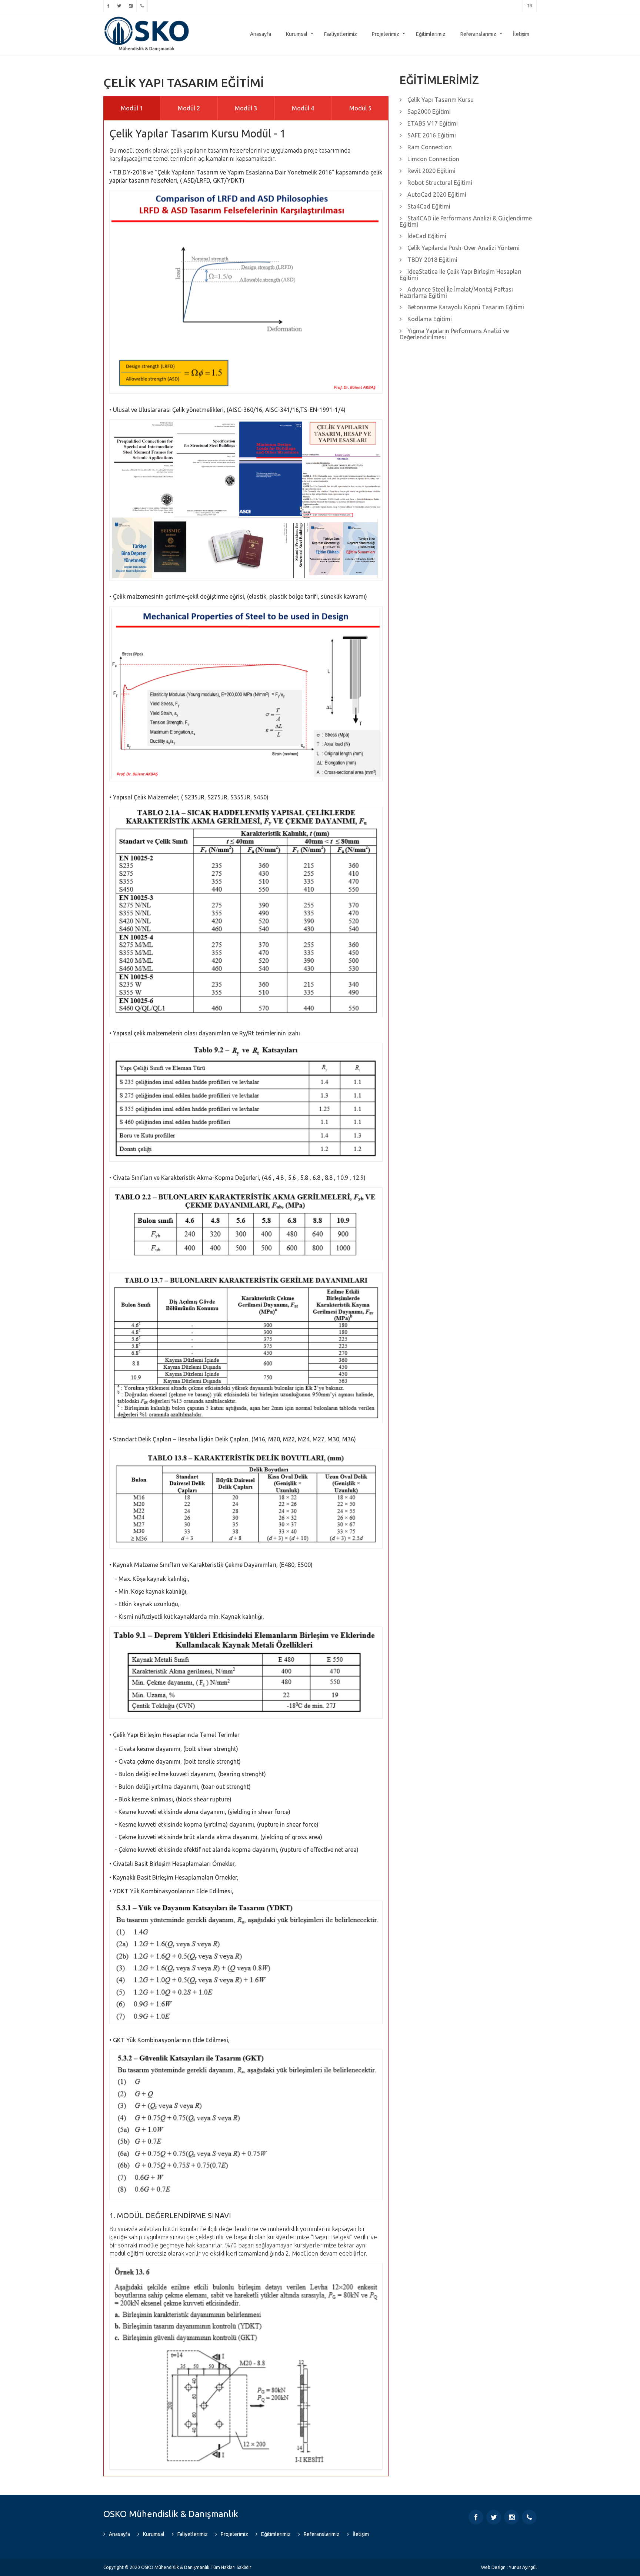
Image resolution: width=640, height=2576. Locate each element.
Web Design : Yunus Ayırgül (509, 2567)
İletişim (521, 34)
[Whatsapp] (142, 6)
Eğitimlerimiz (431, 34)
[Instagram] (131, 6)
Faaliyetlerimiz (341, 34)
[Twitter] (119, 6)
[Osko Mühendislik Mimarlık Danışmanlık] (147, 19)
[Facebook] (108, 6)
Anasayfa (261, 34)
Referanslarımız (478, 34)
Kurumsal (297, 34)
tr (530, 6)
